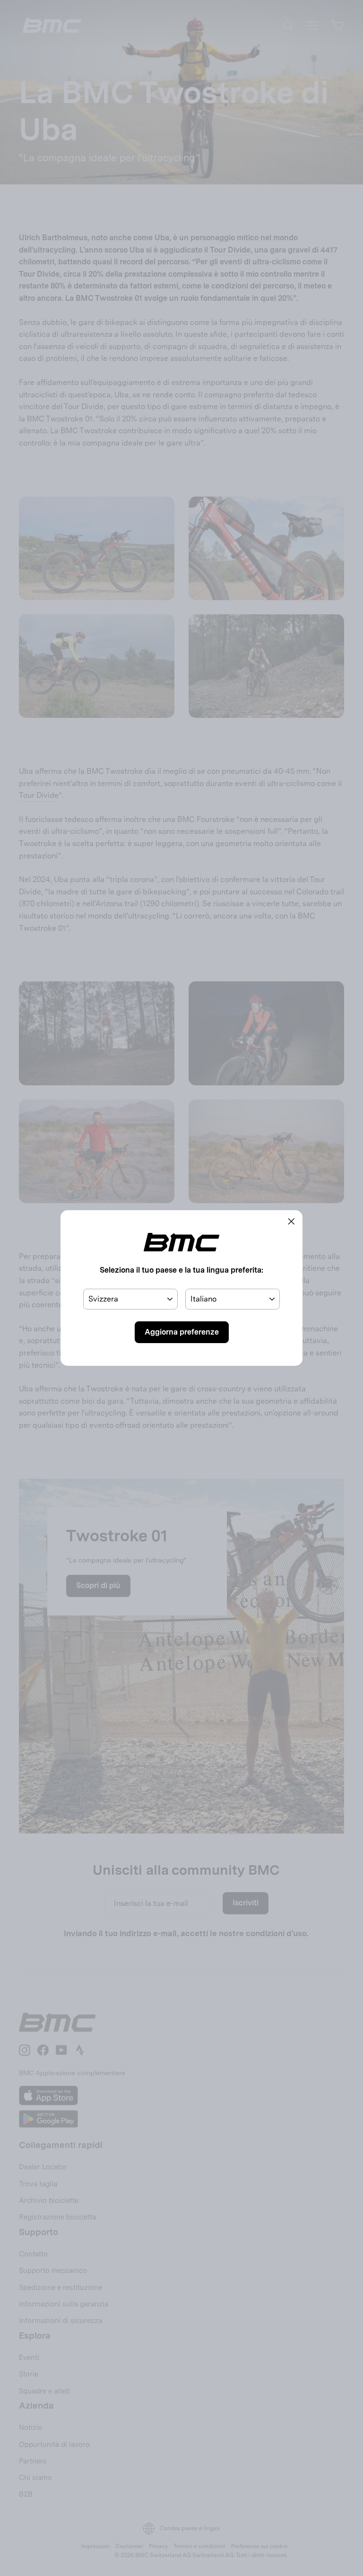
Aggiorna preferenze (182, 1332)
